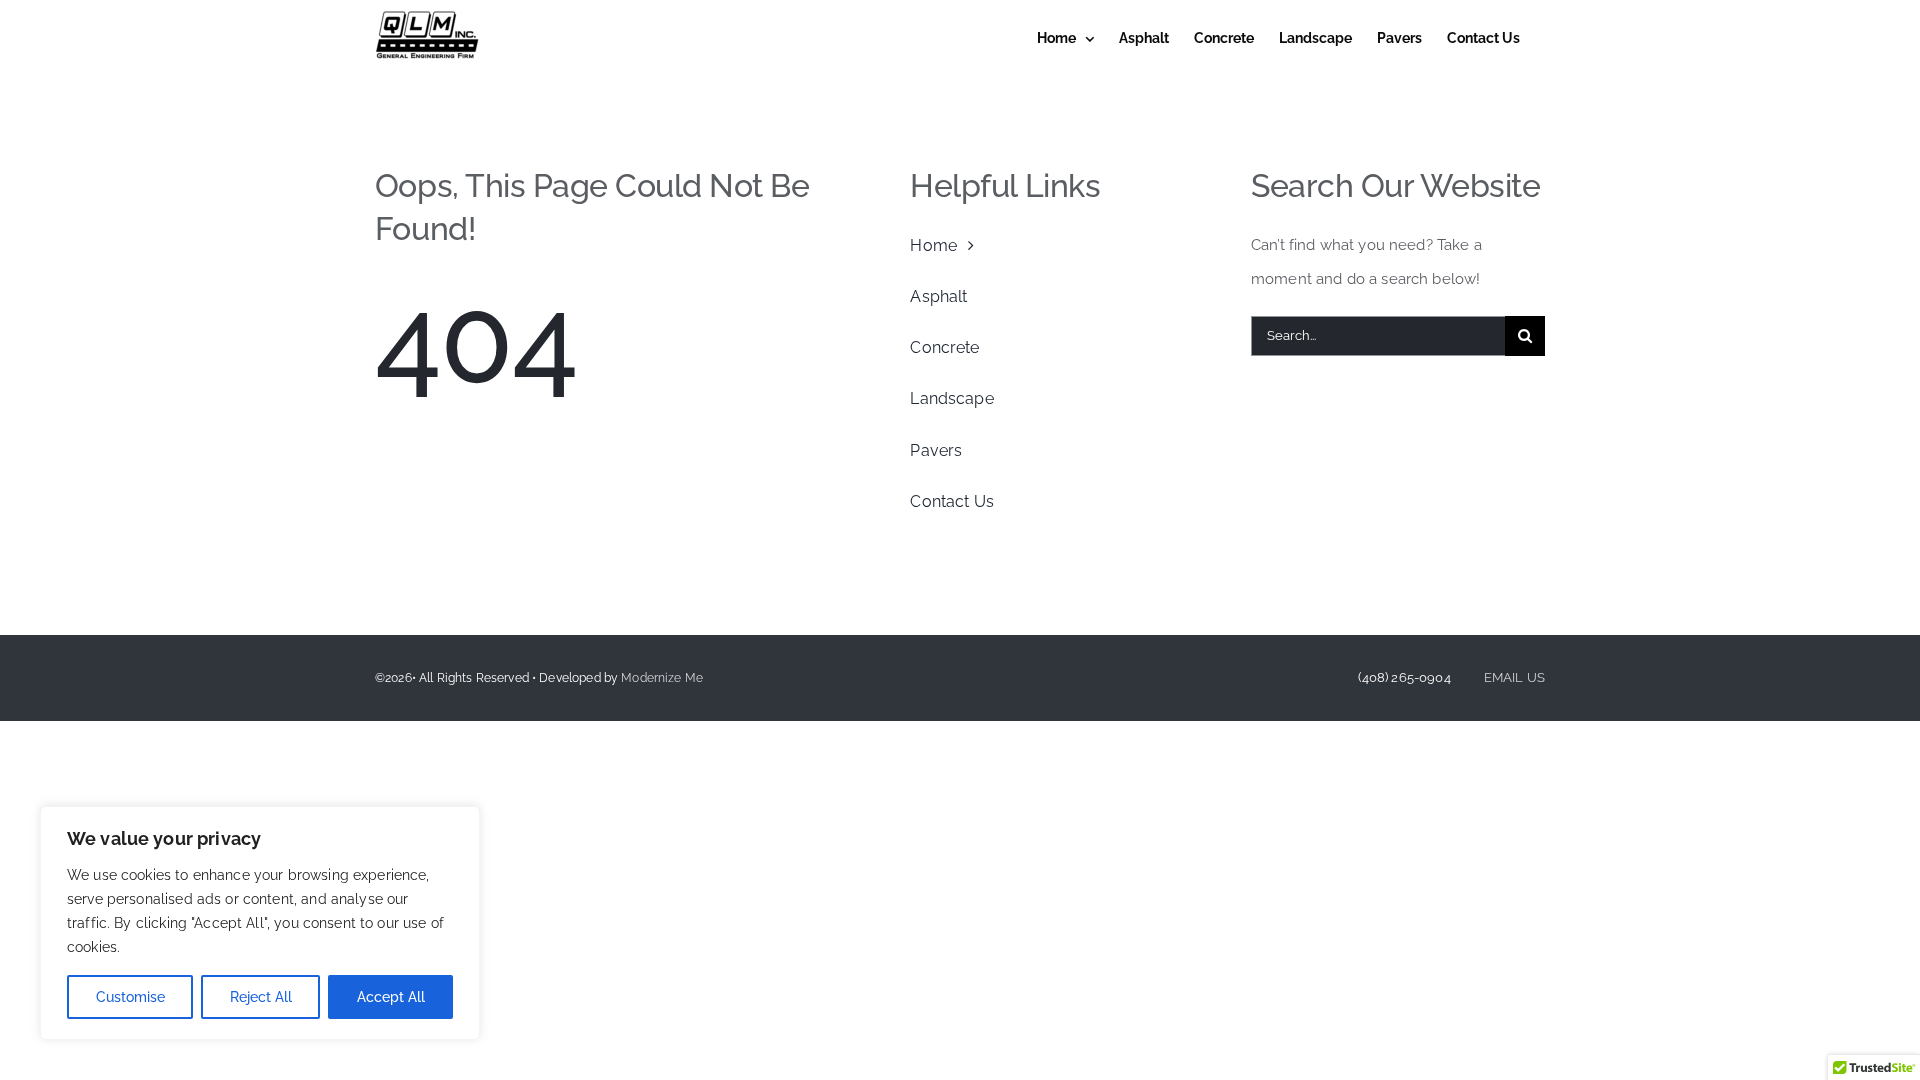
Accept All (391, 997)
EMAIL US (1514, 677)
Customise (130, 997)
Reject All (261, 997)
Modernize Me (662, 678)
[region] (260, 923)
